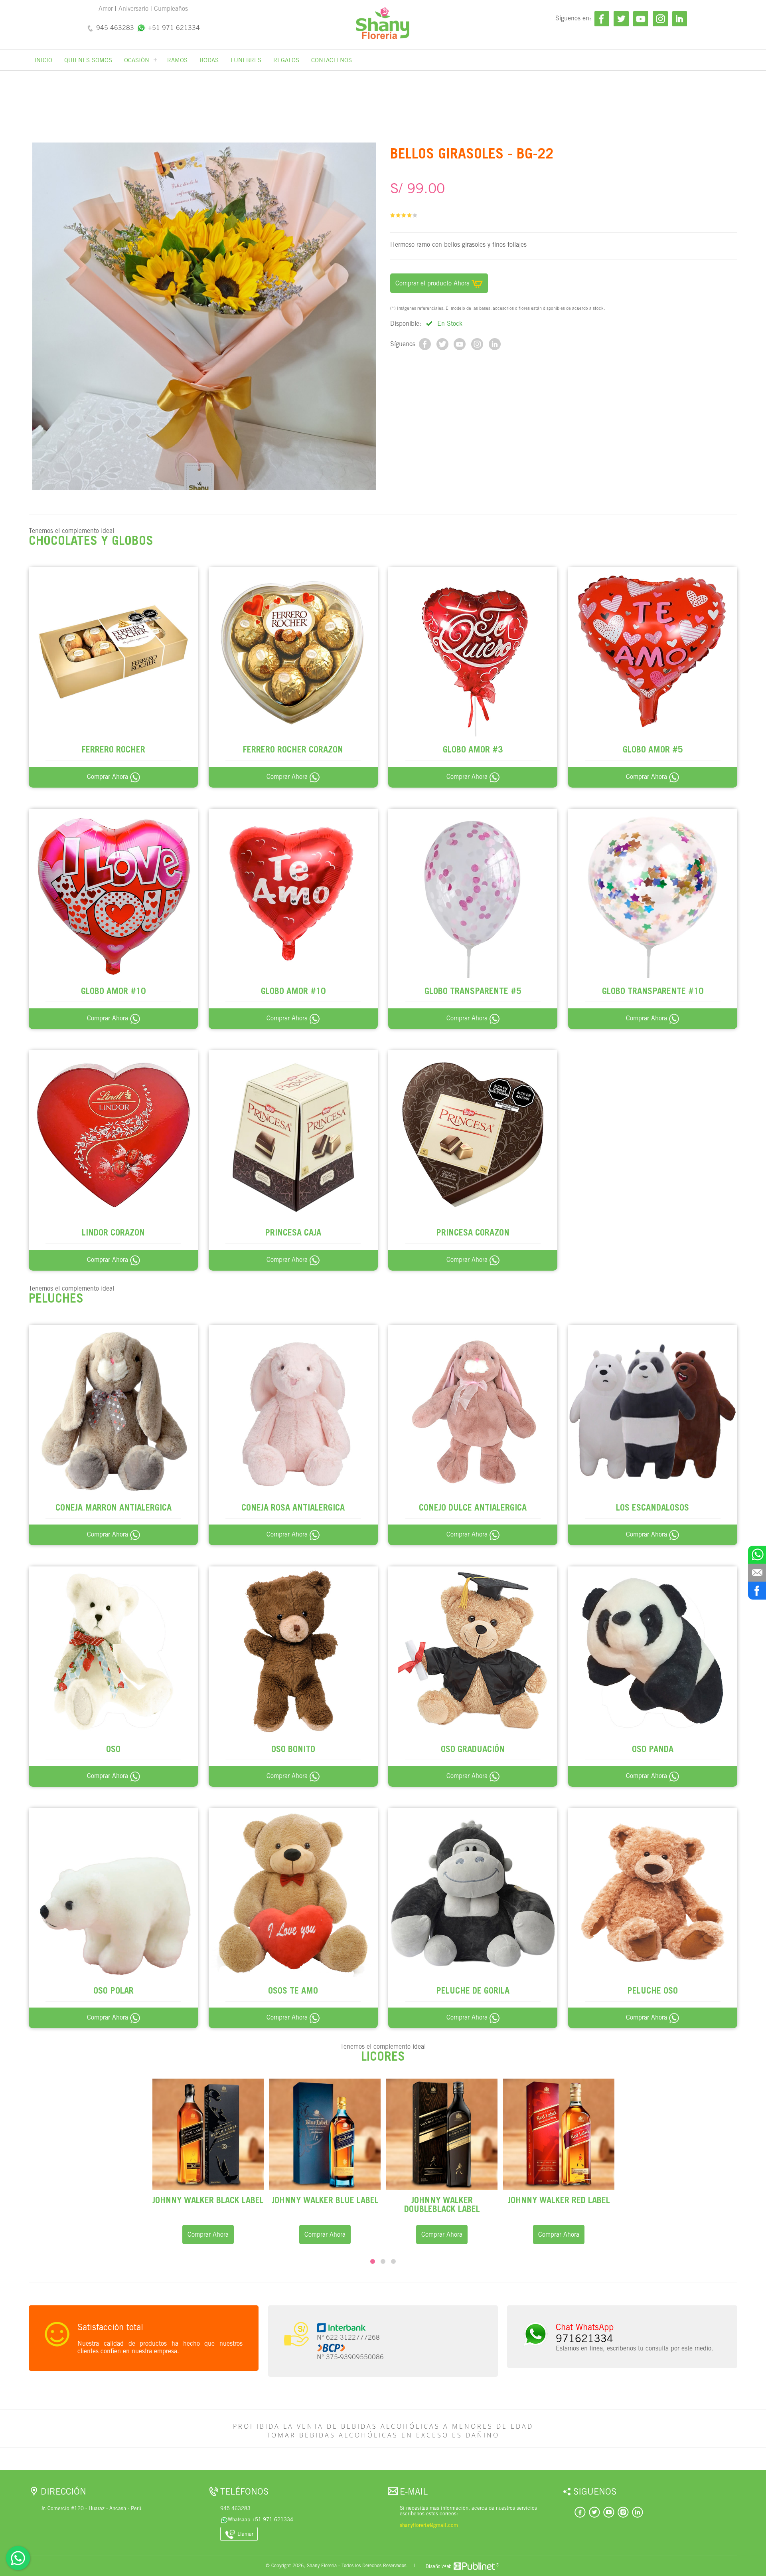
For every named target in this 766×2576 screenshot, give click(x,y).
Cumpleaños (171, 9)
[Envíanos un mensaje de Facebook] (757, 1591)
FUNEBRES (246, 60)
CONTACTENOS (332, 60)
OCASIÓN (137, 60)
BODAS (209, 60)
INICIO (43, 60)
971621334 (584, 2338)
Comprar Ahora (109, 777)
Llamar (245, 2534)
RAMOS (177, 60)
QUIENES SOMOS (88, 60)
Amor (106, 9)
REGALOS (286, 60)
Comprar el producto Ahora (433, 283)
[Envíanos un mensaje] (757, 1573)
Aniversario (133, 9)
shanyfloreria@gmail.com (429, 2525)
